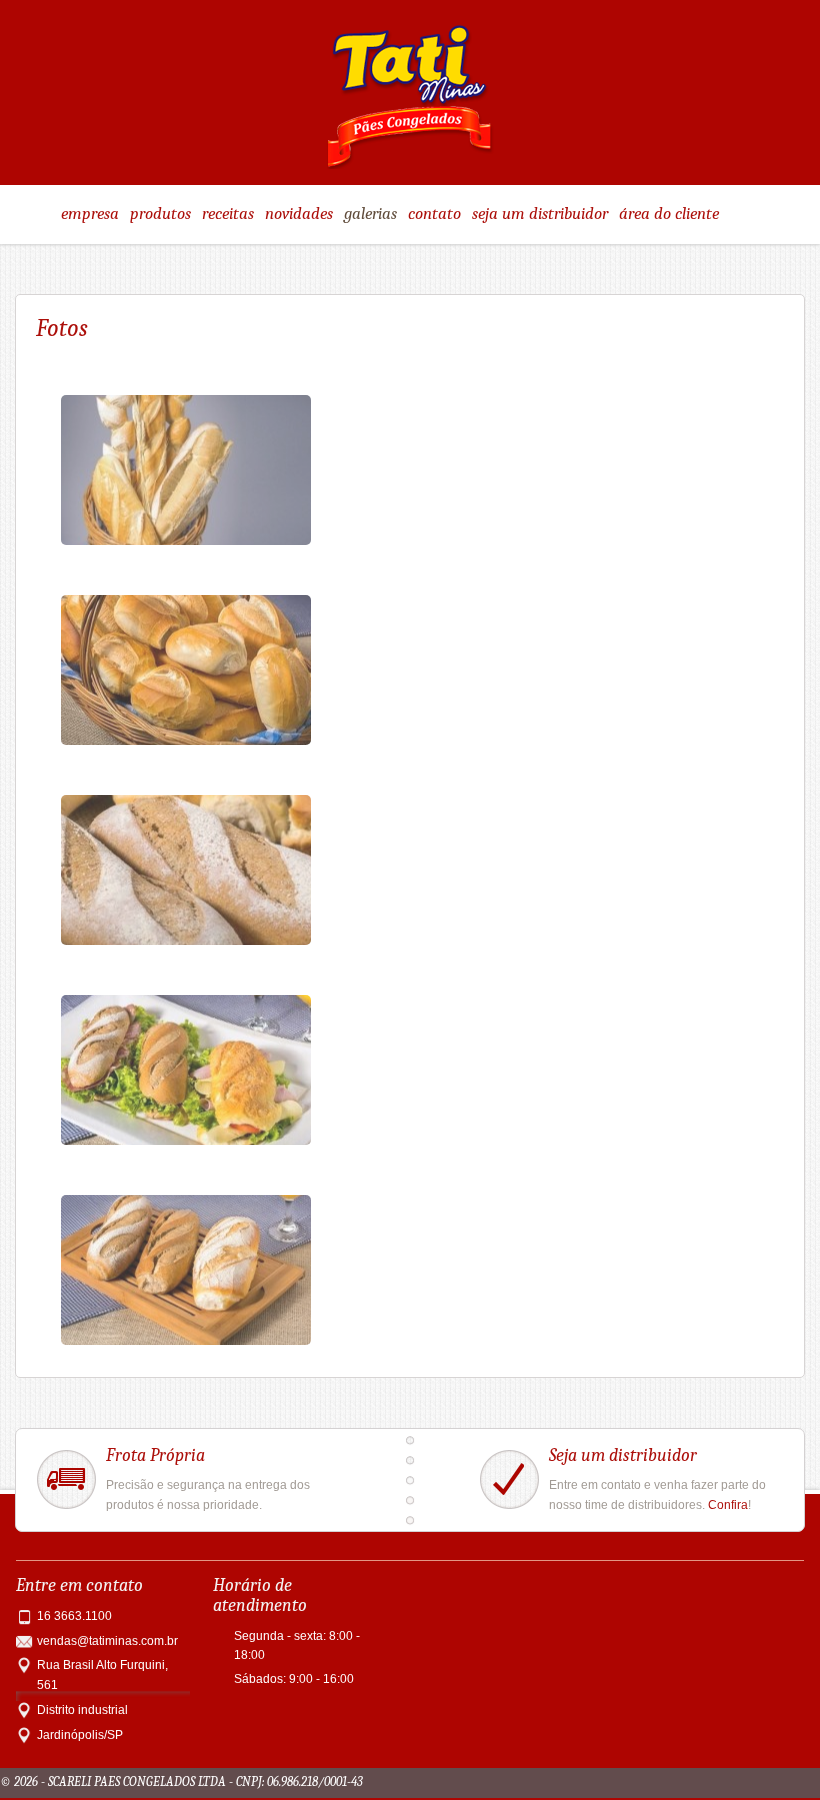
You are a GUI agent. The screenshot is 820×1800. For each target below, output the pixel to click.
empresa (90, 213)
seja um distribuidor (540, 213)
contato (434, 213)
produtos (160, 213)
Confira (728, 1505)
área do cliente (669, 213)
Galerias (370, 213)
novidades (299, 213)
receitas (228, 213)
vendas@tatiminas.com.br (107, 1641)
